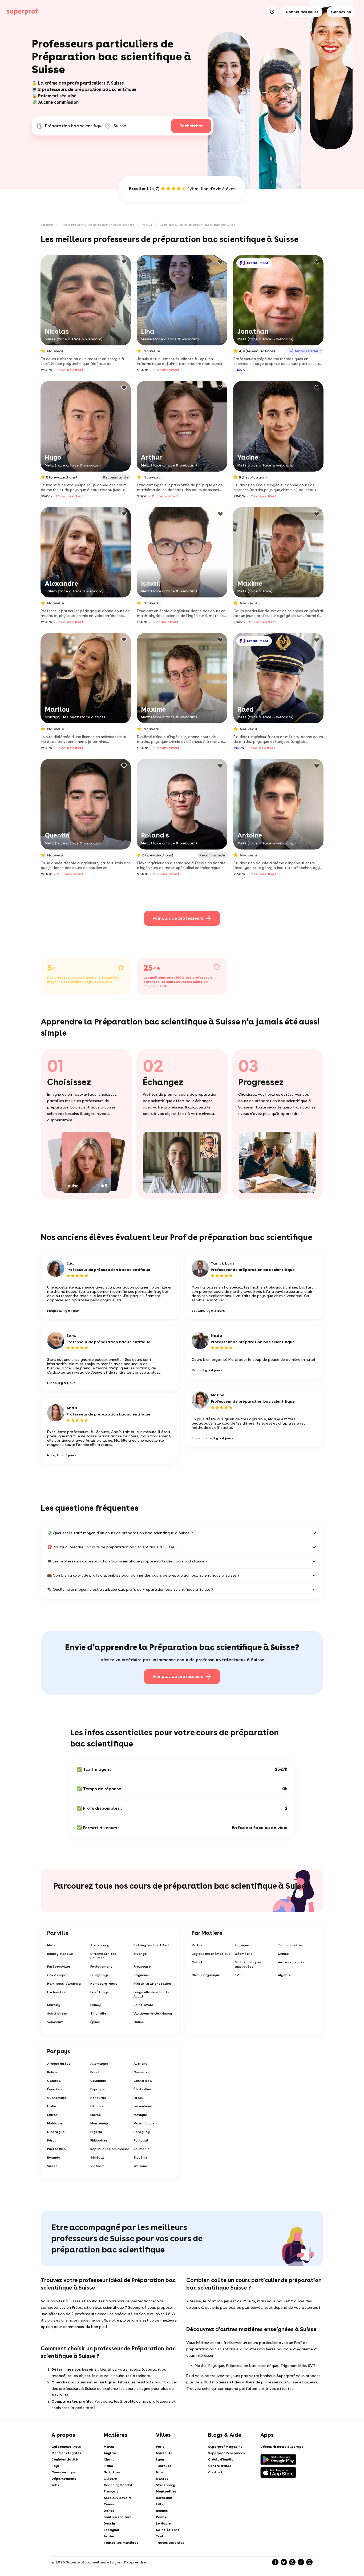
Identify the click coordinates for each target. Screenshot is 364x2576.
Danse (109, 2511)
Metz (51, 1945)
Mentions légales (66, 2453)
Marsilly (54, 2005)
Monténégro (100, 2123)
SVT (238, 1975)
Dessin (109, 2523)
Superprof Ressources (227, 2453)
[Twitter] (284, 2562)
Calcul (197, 1962)
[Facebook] (275, 2562)
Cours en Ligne (64, 2472)
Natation (112, 2472)
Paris (160, 2447)
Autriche (140, 2064)
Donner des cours (302, 12)
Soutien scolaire (118, 2517)
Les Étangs (100, 1992)
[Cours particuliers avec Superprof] (22, 12)
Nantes (162, 2479)
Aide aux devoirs (118, 2498)
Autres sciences (291, 1962)
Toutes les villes (170, 2543)
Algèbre (284, 1975)
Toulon (162, 2536)
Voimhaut (55, 2022)
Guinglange (100, 1975)
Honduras (98, 2098)
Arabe (109, 2536)
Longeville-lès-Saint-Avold (151, 1994)
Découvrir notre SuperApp (282, 2447)
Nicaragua (56, 2132)
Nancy (96, 2005)
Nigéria (96, 2132)
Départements (64, 2479)
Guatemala (57, 2098)
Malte (52, 2115)
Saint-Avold (143, 2005)
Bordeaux (164, 2498)
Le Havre (163, 2523)
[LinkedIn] (301, 2562)
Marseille (164, 2453)
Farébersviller (59, 1967)
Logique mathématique (211, 1954)
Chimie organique (206, 1975)
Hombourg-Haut (104, 1984)
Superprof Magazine (225, 2447)
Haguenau (142, 1975)
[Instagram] (292, 2562)
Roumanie (141, 2149)
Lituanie (97, 2106)
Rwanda (54, 2158)
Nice (160, 2472)
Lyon (160, 2459)
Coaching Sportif (118, 2485)
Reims (161, 2517)
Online (139, 2022)
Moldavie (55, 2123)
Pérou (52, 2140)
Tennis (109, 2504)
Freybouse (142, 1967)
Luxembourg (143, 2106)
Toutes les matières (121, 2543)
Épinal (95, 2022)
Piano (108, 2466)
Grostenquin (57, 1975)
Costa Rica (143, 2081)
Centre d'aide (220, 2466)
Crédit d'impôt (221, 2459)
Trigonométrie (290, 1945)
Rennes (162, 2511)
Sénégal (97, 2158)
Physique (242, 1945)
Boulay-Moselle (60, 1954)
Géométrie (244, 1954)
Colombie (98, 2081)
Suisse (52, 2166)
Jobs (55, 2485)
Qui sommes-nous (66, 2447)
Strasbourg (100, 1945)
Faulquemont (101, 1967)
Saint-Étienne (168, 2530)
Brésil (95, 2072)
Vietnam (97, 2166)
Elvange (140, 1954)
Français (111, 2491)
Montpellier (166, 2491)
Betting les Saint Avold (153, 1945)
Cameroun (142, 2072)
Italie (52, 2106)
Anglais (110, 2453)
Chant (109, 2459)
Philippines (99, 2140)
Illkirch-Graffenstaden (152, 1984)
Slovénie (140, 2158)
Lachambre (56, 1992)
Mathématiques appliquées (248, 1964)
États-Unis (143, 2089)
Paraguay (142, 2132)
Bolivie (52, 2072)
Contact (215, 2472)
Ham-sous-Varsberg (64, 1984)
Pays (56, 2466)
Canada (54, 2081)
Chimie (283, 1954)
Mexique (140, 2115)
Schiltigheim (57, 2013)
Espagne (98, 2089)
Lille (160, 2504)
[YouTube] (309, 2562)
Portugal (141, 2140)
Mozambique (144, 2123)
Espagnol (112, 2530)
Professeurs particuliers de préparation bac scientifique (98, 225)
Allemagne (99, 2064)
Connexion (341, 12)
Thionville (98, 2013)
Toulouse (164, 2466)
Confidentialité (65, 2459)
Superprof (47, 225)
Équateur (55, 2089)
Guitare (110, 2479)
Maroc (96, 2115)
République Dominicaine (110, 2149)
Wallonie (141, 2166)
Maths (197, 1945)
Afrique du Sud (59, 2064)
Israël (138, 2098)
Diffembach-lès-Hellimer (104, 1956)
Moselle (147, 225)
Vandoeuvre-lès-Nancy (153, 2013)
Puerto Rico (56, 2149)
